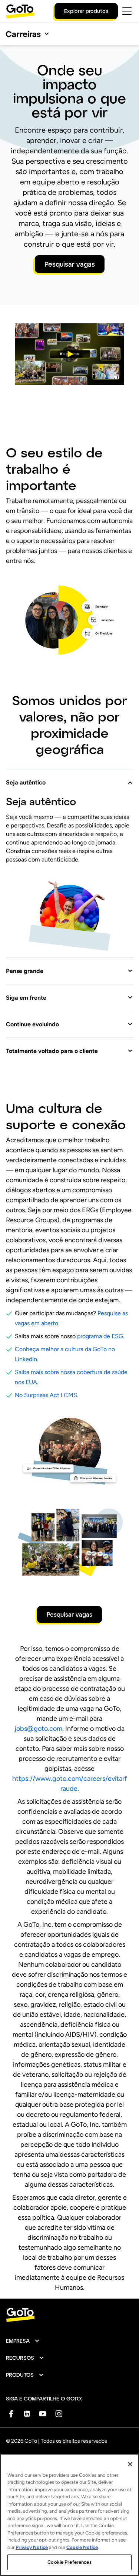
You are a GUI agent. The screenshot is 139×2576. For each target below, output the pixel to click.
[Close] (130, 2464)
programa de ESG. (101, 1336)
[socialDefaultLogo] (11, 2414)
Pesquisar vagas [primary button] (69, 1614)
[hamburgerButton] (127, 11)
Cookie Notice (82, 2547)
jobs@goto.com (38, 1729)
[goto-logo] (69, 2315)
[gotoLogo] (20, 11)
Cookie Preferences (69, 2562)
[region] (69, 2515)
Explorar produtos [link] (86, 11)
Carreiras (23, 34)
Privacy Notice (32, 2547)
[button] (69, 354)
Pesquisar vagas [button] (70, 264)
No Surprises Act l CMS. (47, 1395)
